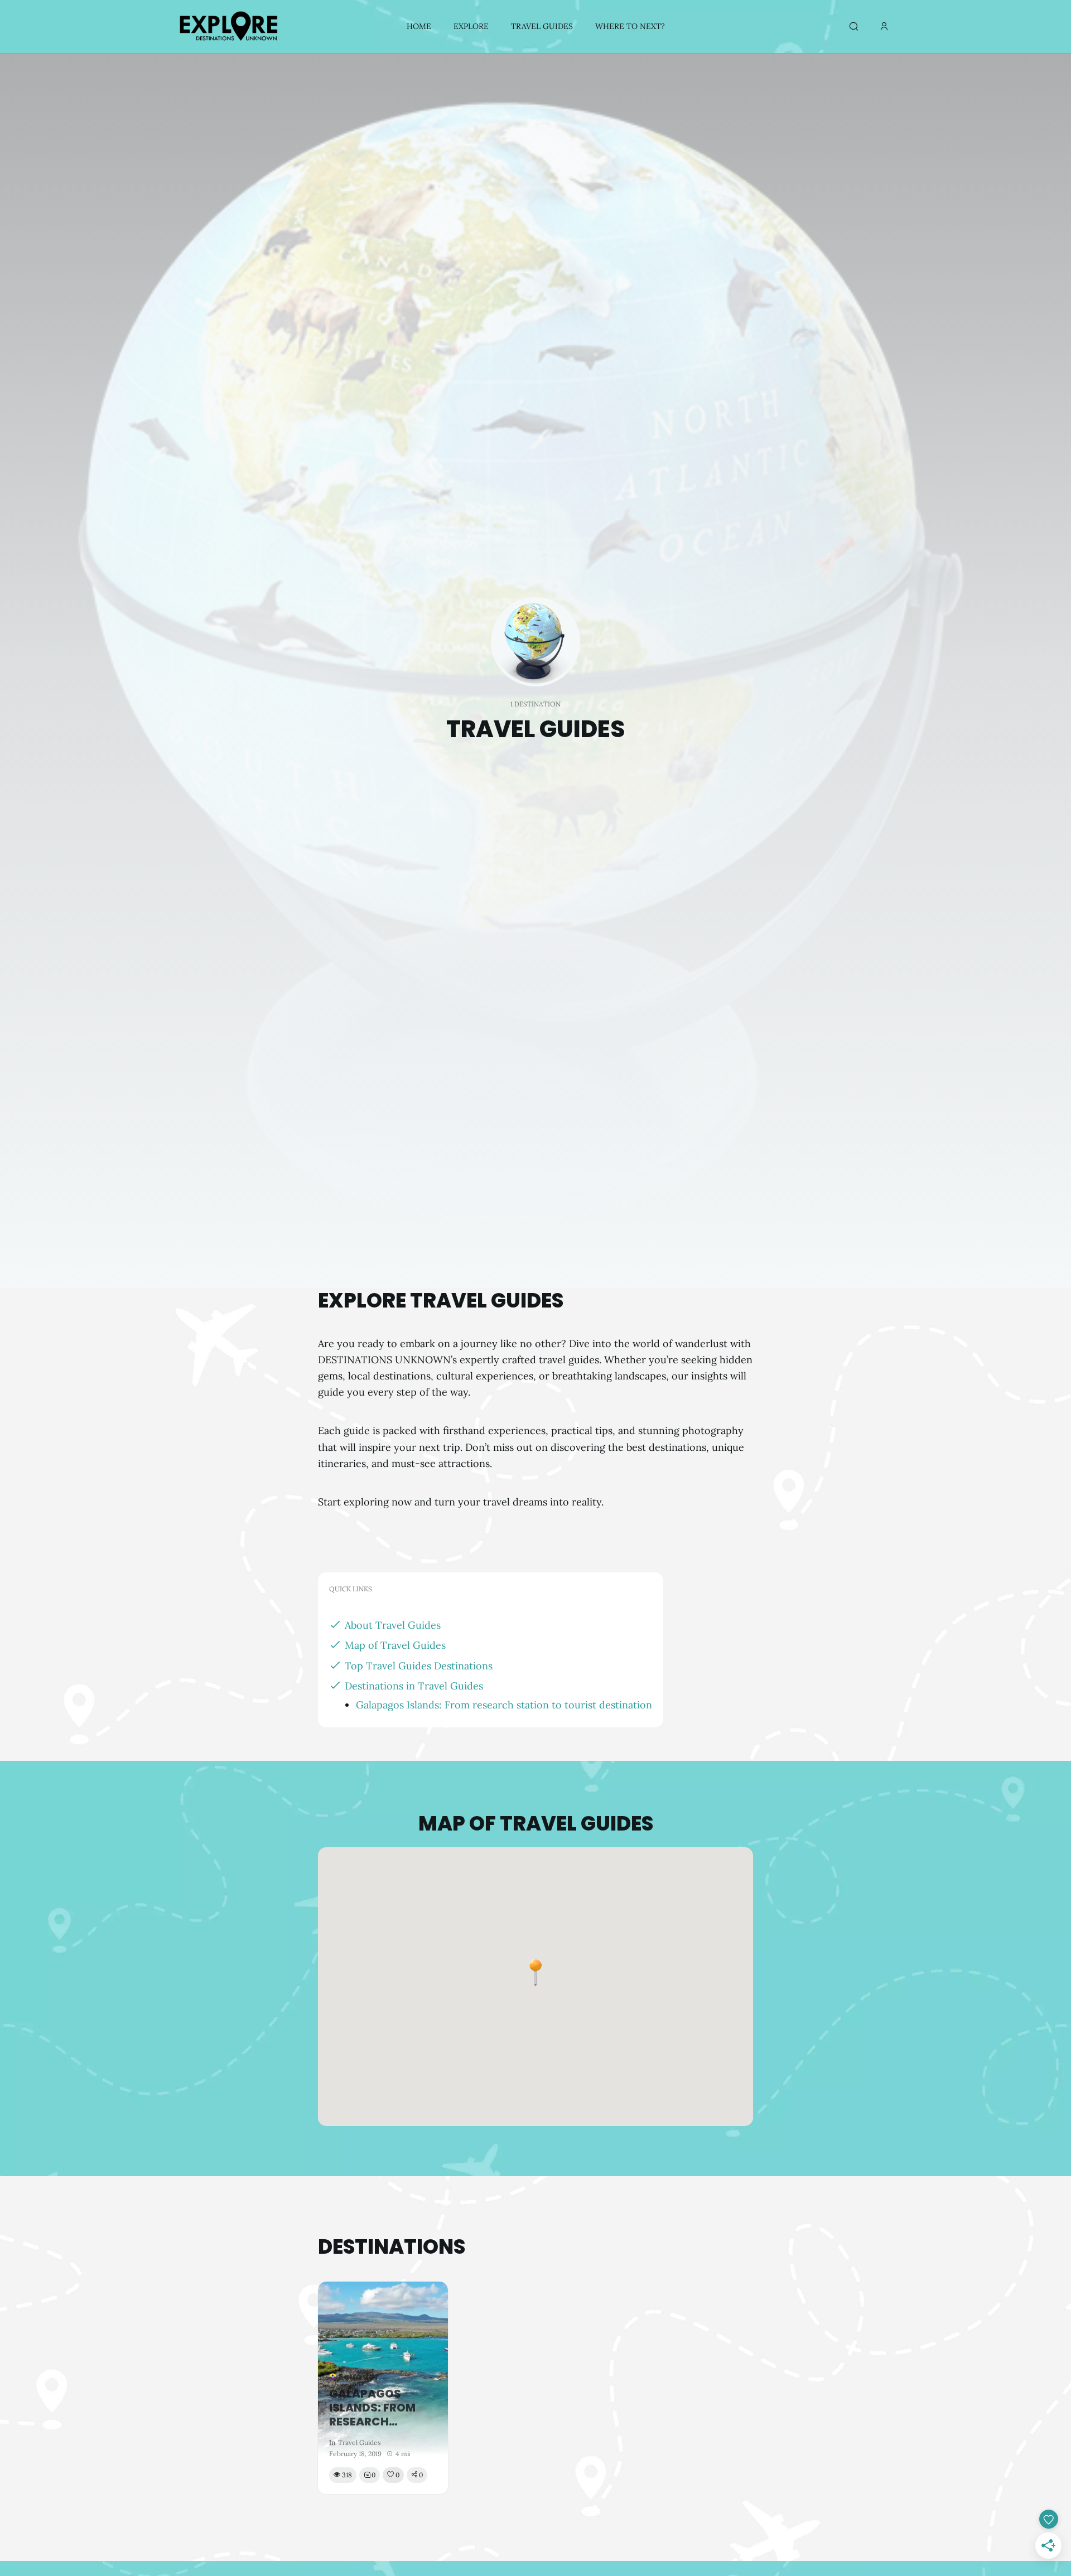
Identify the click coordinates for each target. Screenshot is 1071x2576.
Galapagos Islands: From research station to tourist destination (504, 1705)
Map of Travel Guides (395, 1645)
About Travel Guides (393, 1625)
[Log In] (884, 27)
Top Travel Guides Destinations (419, 1666)
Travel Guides (360, 2442)
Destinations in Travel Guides (414, 1686)
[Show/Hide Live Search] (853, 27)
